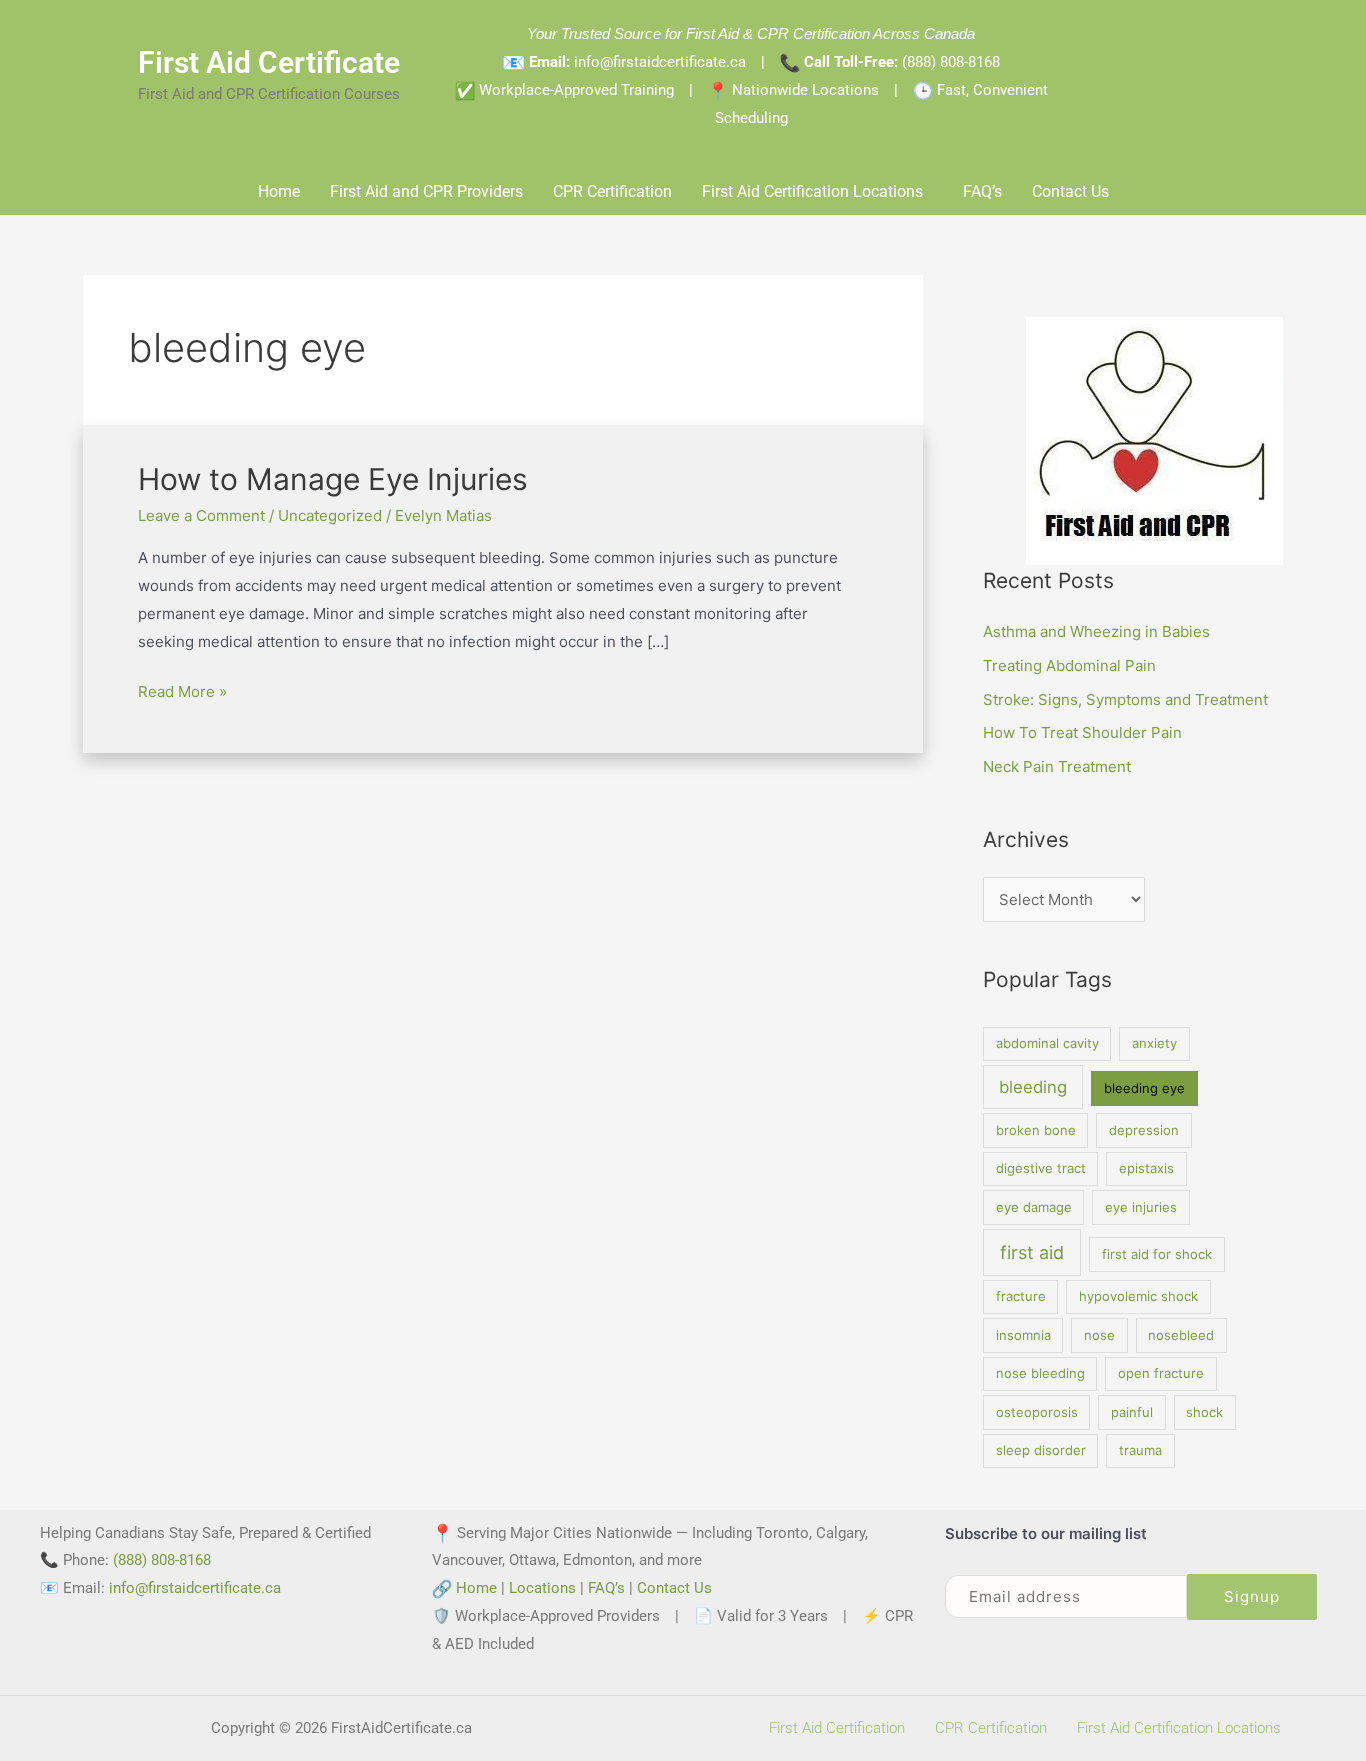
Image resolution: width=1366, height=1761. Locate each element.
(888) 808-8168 (951, 62)
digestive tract (1041, 1168)
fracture (1021, 1296)
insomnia (1023, 1335)
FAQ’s (982, 191)
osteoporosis (1037, 1412)
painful (1132, 1412)
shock (1204, 1412)
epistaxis (1146, 1168)
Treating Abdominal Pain (1069, 665)
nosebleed (1181, 1335)
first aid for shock (1157, 1254)
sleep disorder (1041, 1450)
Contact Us (1070, 191)
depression (1144, 1130)
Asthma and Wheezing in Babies (1096, 631)
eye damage (1034, 1207)
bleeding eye (1144, 1088)
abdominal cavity (1047, 1043)
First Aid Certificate (269, 62)
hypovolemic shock (1138, 1296)
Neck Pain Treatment (1057, 766)
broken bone (1036, 1130)
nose (1099, 1335)
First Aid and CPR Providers (426, 191)
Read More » (182, 689)
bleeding (1033, 1087)
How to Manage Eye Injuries (333, 479)
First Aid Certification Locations (812, 191)
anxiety (1154, 1043)
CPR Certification (612, 191)
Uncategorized (330, 515)
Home (279, 191)
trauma (1140, 1450)
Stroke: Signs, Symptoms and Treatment (1125, 699)
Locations (542, 1588)
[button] (817, 192)
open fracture (1161, 1373)
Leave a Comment (201, 515)
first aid (1032, 1252)
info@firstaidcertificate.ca (195, 1588)
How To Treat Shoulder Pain (1082, 732)
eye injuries (1141, 1207)
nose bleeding (1040, 1373)
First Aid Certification (837, 1728)
